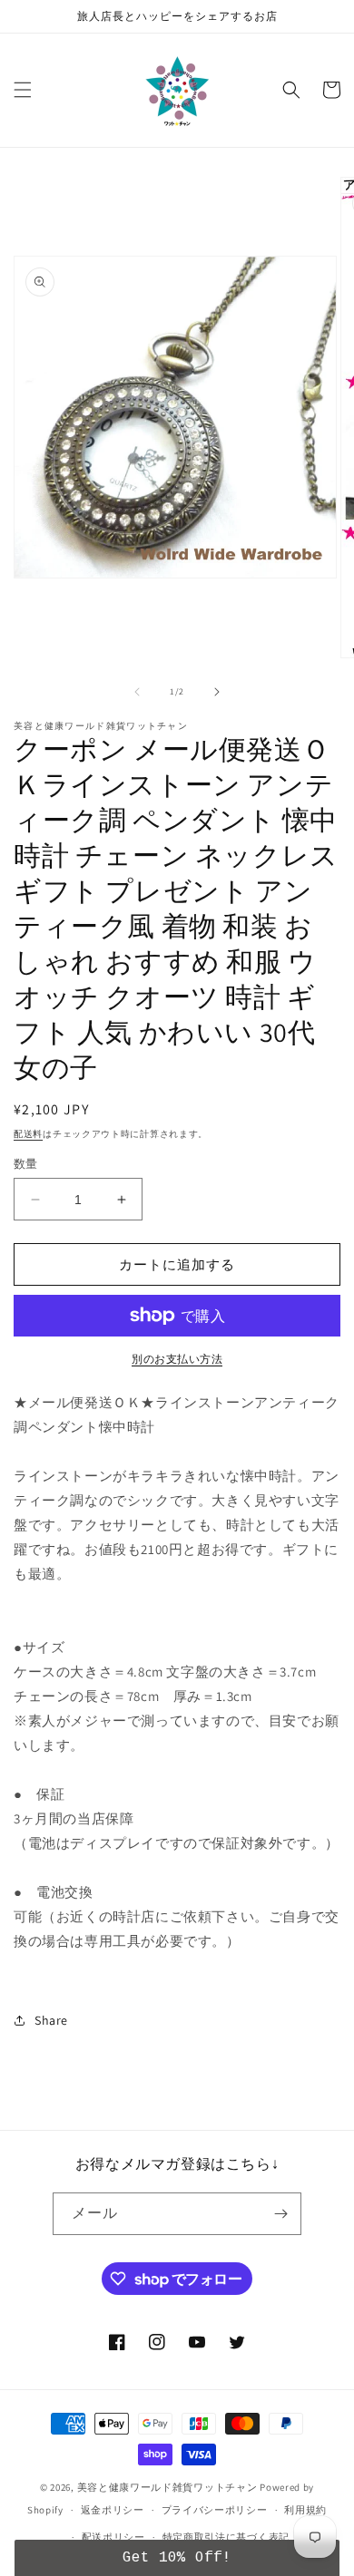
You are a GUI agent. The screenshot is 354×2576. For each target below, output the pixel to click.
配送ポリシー (113, 2537)
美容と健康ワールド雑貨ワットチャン (167, 2487)
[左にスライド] (137, 692)
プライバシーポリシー (215, 2510)
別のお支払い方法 (177, 1359)
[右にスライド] (217, 692)
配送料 (28, 1134)
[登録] (280, 2214)
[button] (23, 90)
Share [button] (51, 2020)
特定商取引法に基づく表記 (226, 2537)
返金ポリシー (113, 2510)
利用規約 (305, 2510)
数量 (26, 1164)
